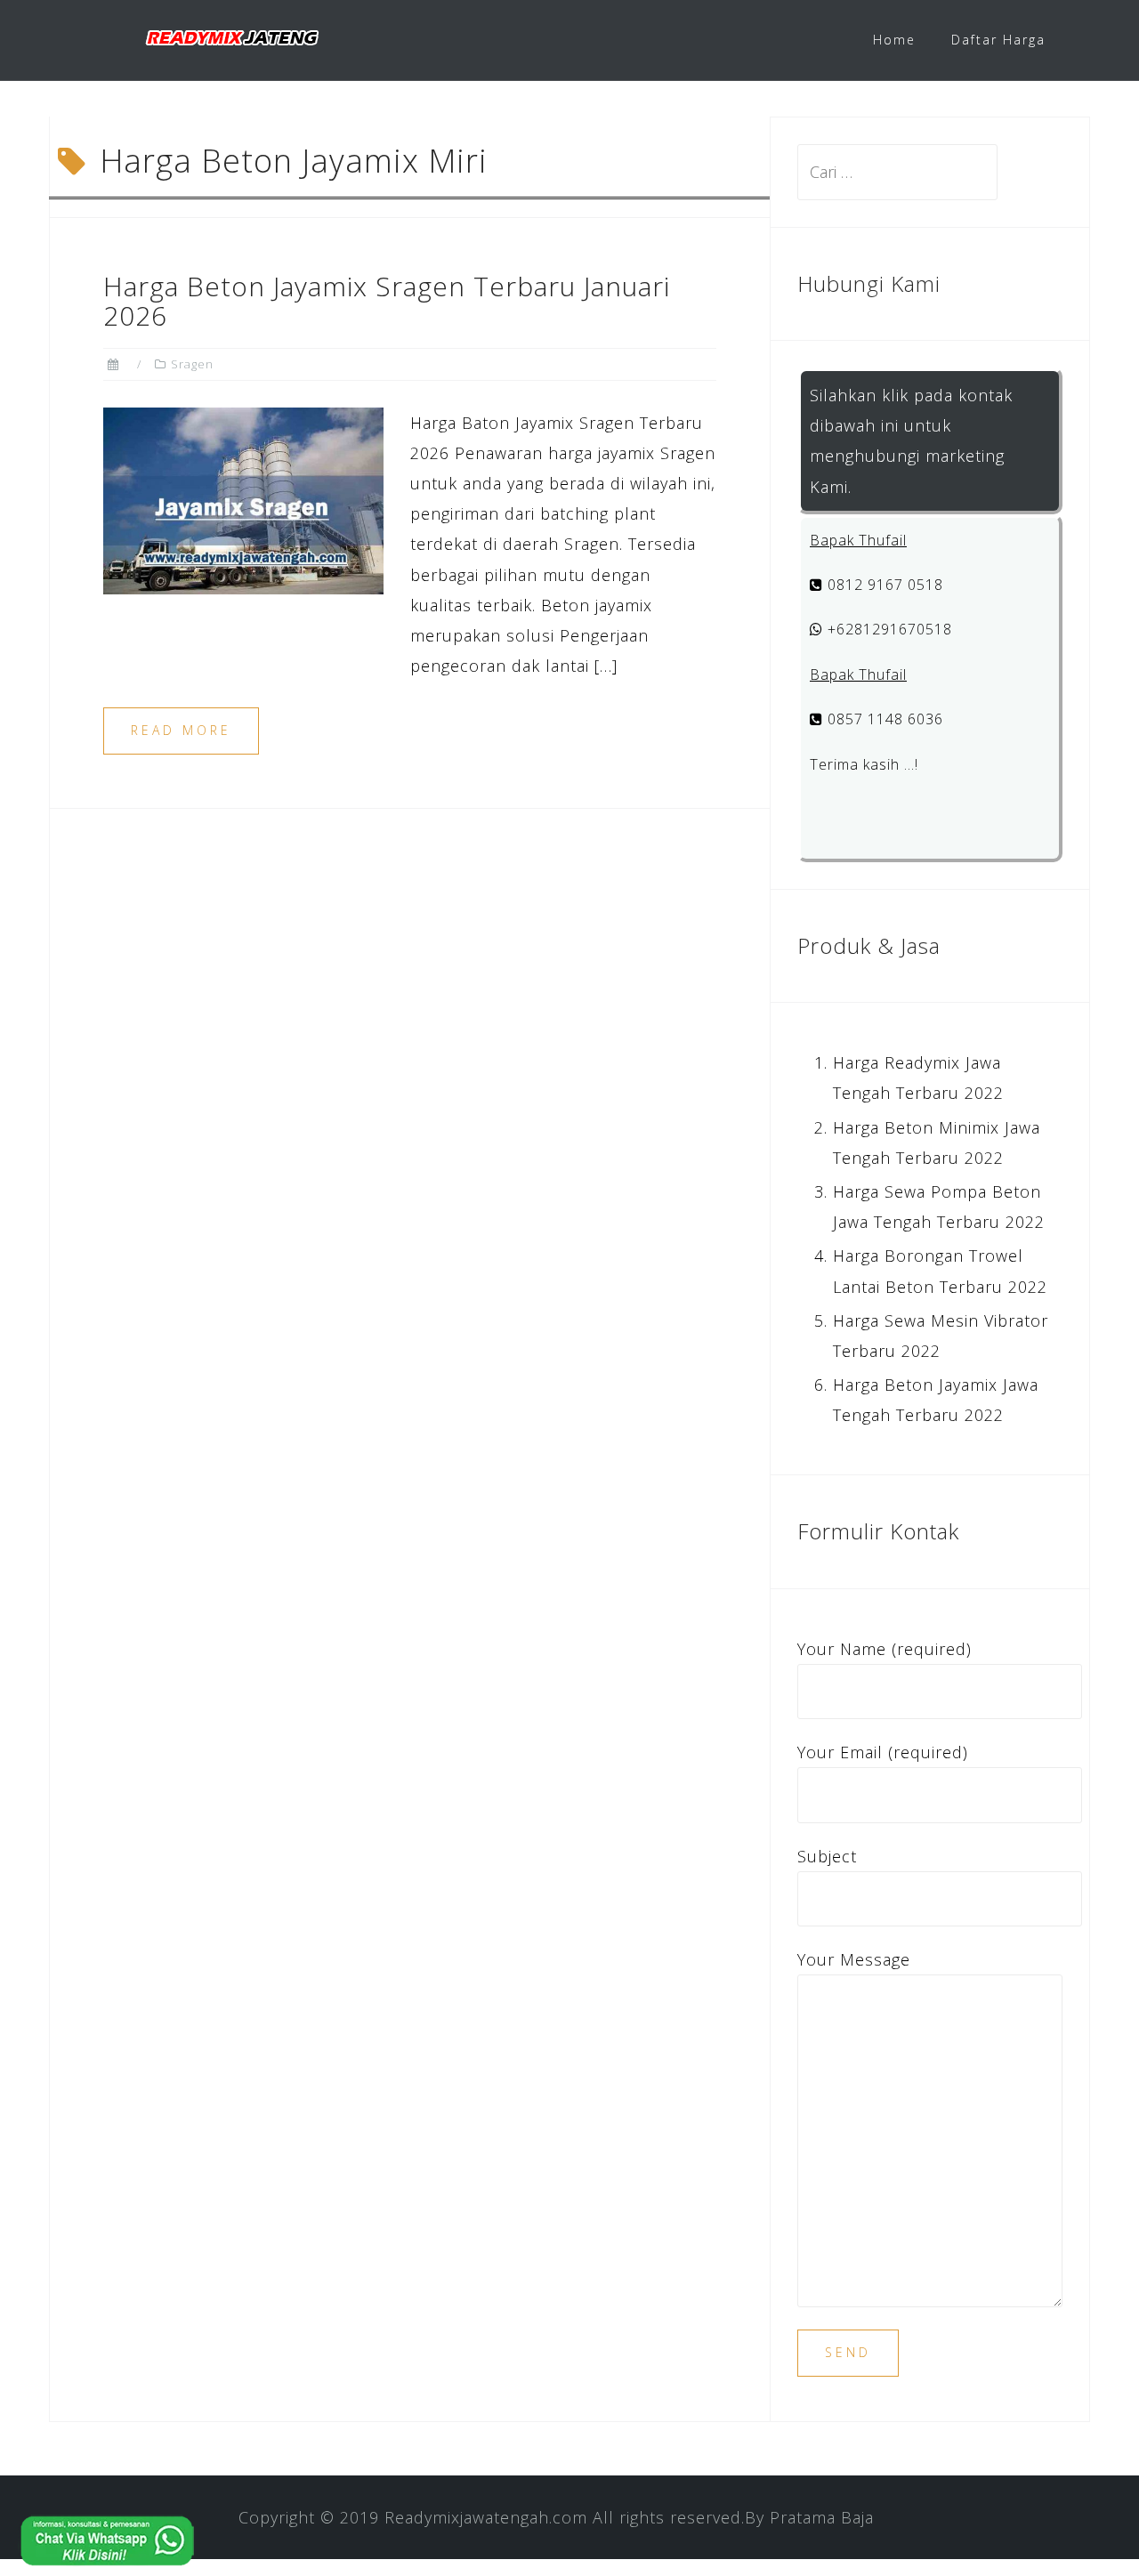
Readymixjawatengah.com (486, 2517)
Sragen (192, 364)
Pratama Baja (822, 2517)
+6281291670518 (888, 629)
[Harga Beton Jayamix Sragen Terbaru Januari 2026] (243, 498)
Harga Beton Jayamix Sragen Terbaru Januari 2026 (387, 301)
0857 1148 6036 (883, 719)
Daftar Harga (998, 40)
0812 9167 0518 (883, 585)
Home (894, 40)
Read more (181, 730)
